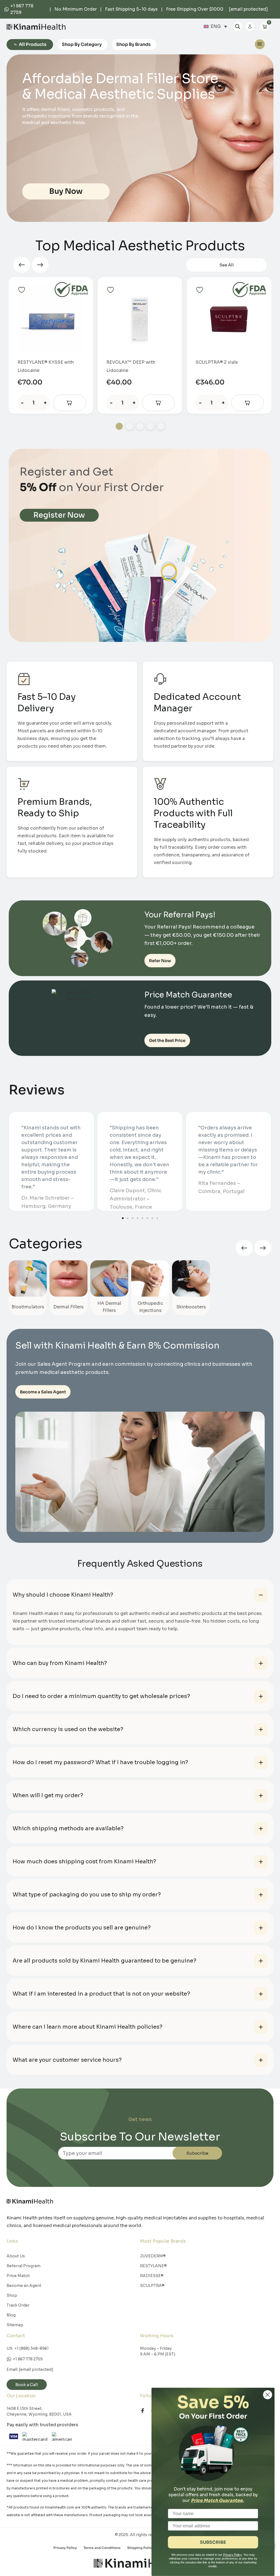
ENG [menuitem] (216, 26)
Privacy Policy (65, 2548)
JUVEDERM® (153, 2256)
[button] (22, 265)
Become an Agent (24, 2286)
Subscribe (197, 2153)
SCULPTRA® (152, 2286)
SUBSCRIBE (213, 2542)
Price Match (18, 2276)
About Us (16, 2256)
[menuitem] (215, 27)
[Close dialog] (268, 2395)
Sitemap (15, 2325)
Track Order (18, 2305)
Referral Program (24, 2266)
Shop (12, 2295)
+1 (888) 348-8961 (32, 2348)
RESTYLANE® (153, 2266)
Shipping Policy (140, 2548)
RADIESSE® (152, 2276)
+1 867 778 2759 (28, 2359)
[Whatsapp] (7, 9)
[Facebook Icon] (145, 2411)
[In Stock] (69, 403)
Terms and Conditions (102, 2548)
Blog (11, 2315)
